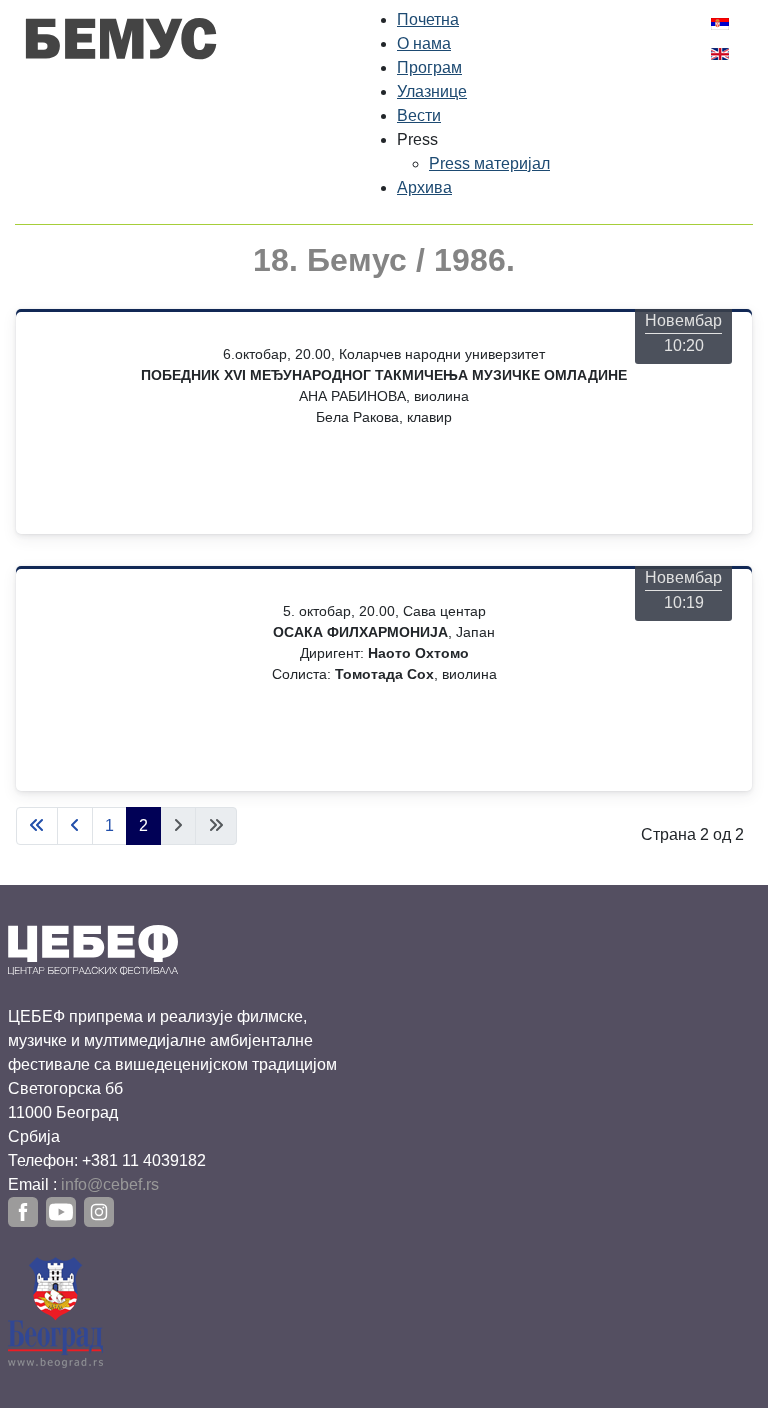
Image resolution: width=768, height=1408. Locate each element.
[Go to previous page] (75, 826)
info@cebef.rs (110, 1184)
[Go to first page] (37, 826)
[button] (417, 139)
